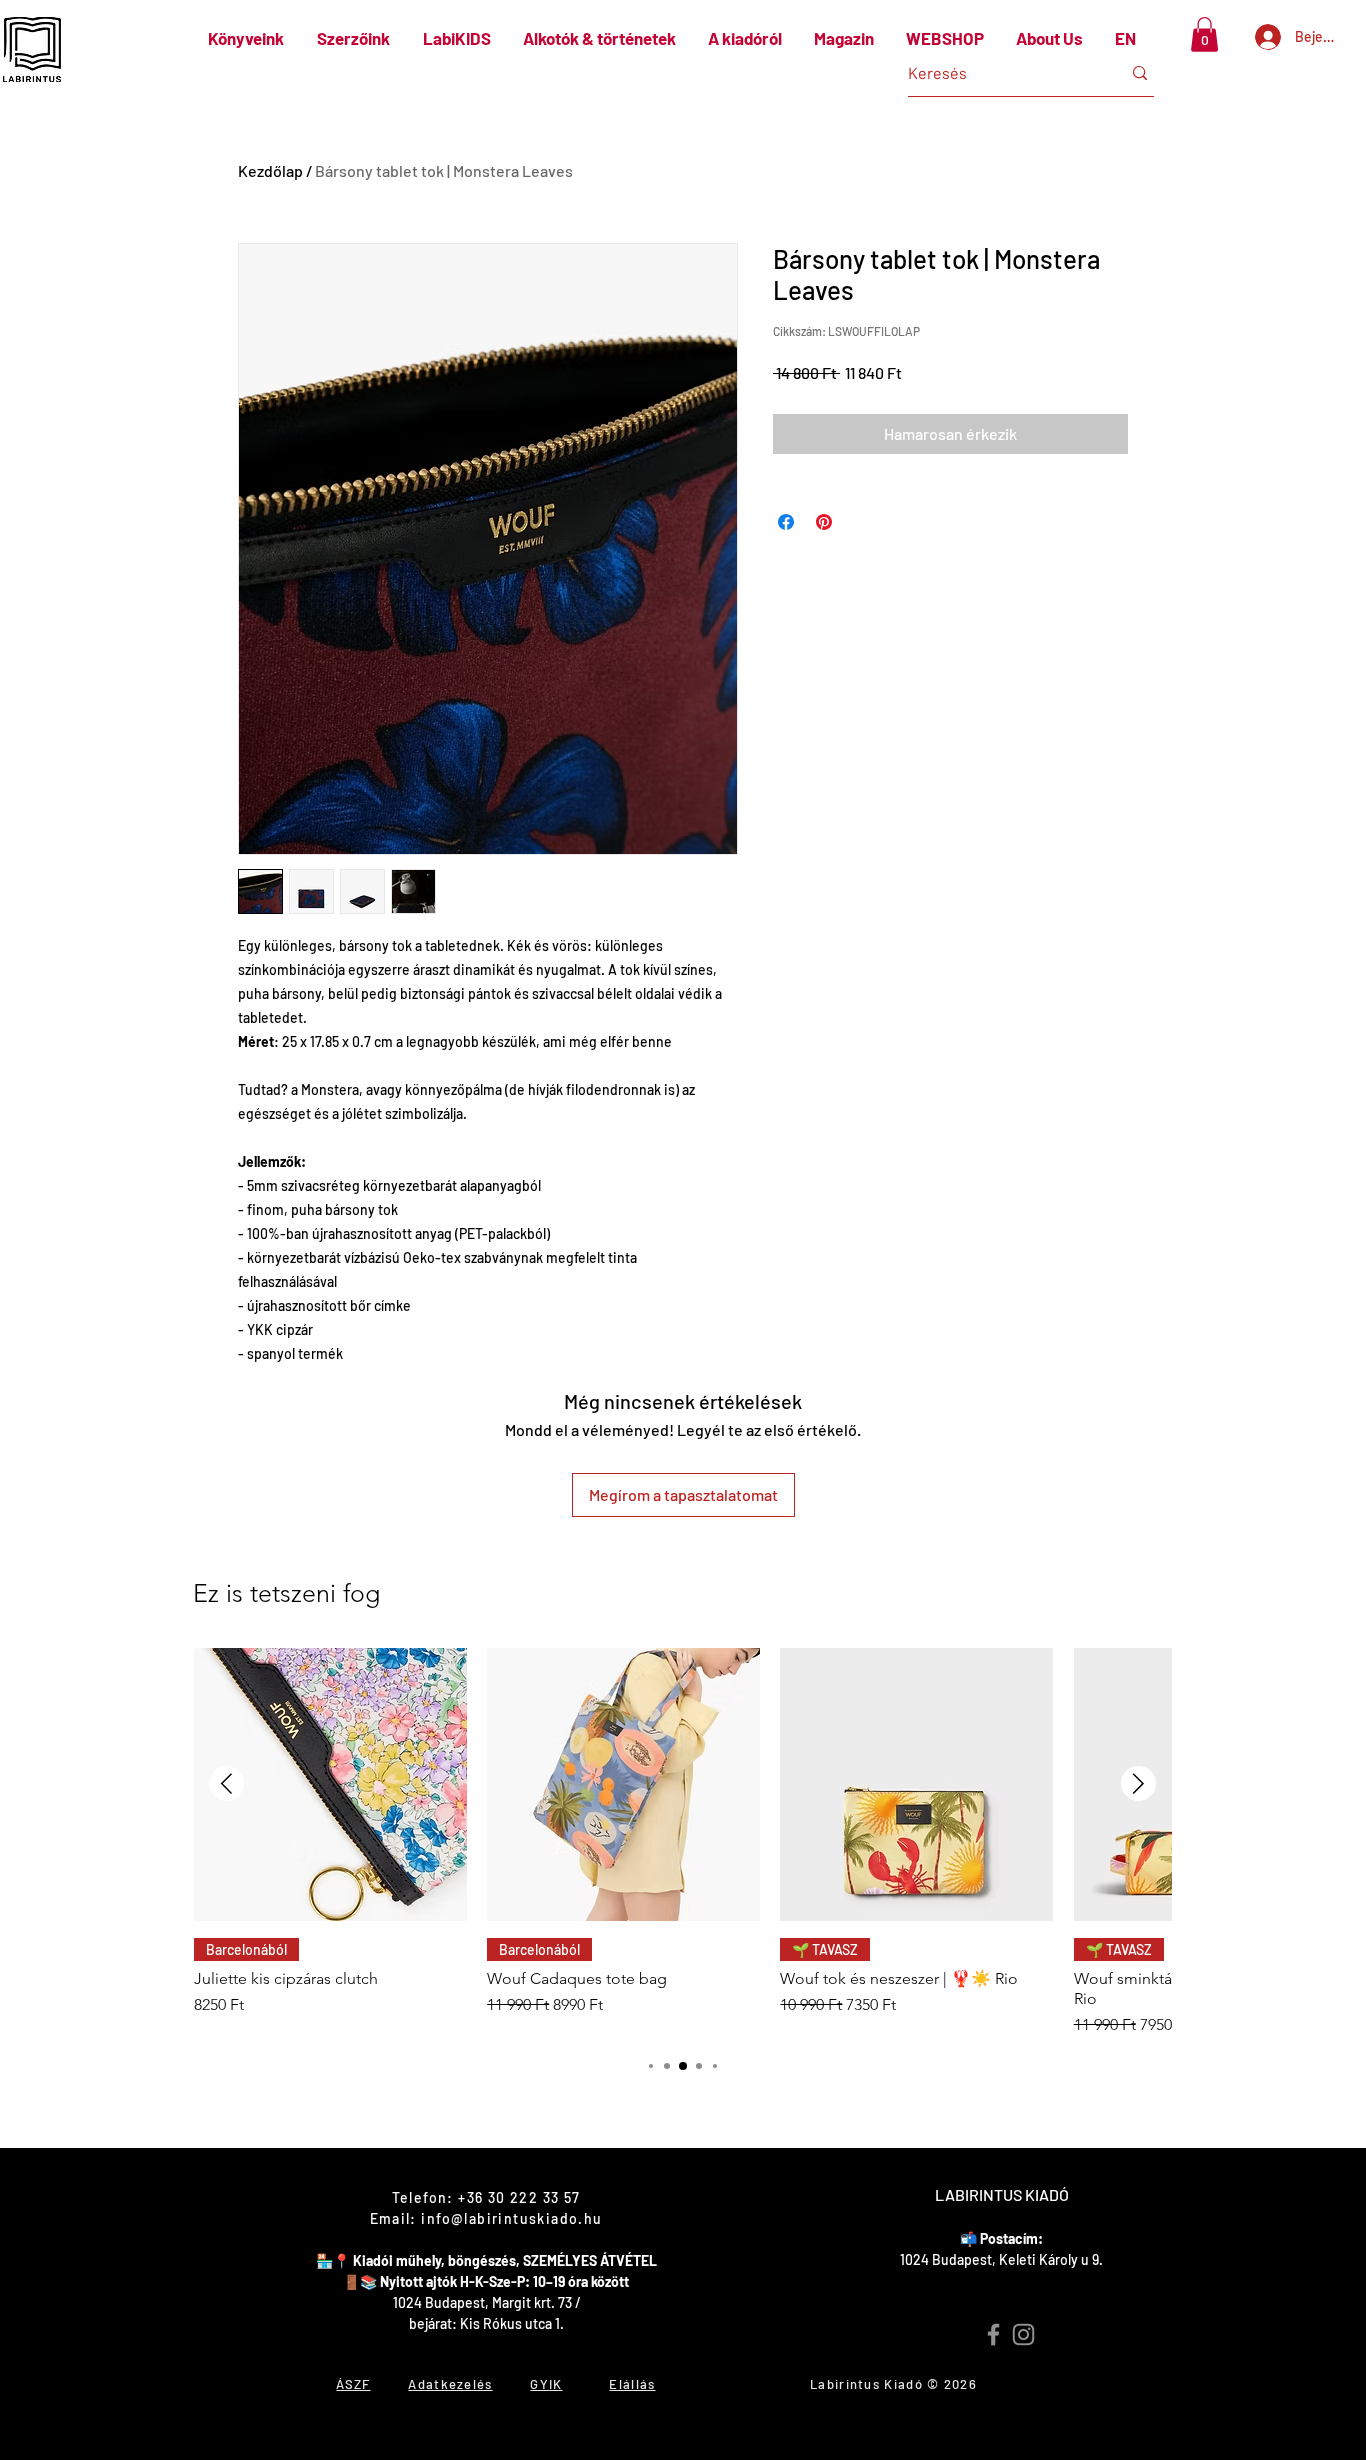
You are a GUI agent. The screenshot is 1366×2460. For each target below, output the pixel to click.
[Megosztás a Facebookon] (786, 522)
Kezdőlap (270, 170)
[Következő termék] (1138, 1783)
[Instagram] (1023, 2334)
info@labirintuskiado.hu (511, 2218)
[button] (1204, 34)
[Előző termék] (226, 1783)
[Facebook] (993, 2334)
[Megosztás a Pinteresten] (824, 522)
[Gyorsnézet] (330, 1784)
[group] (682, 1842)
